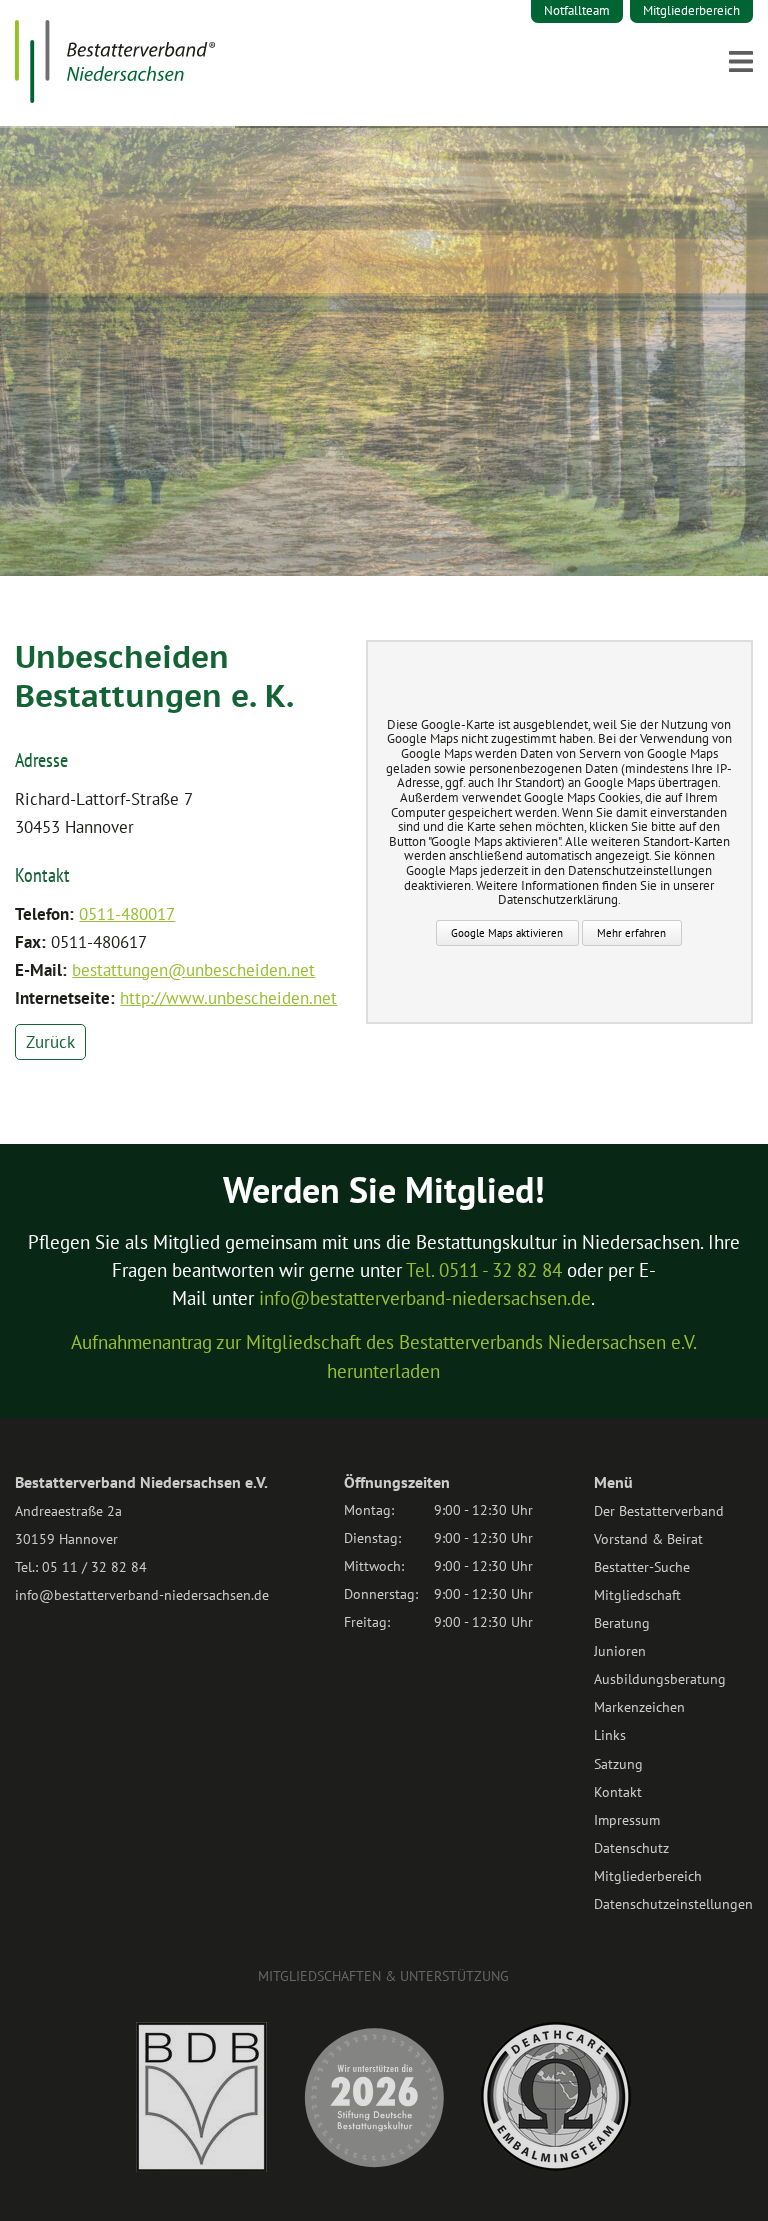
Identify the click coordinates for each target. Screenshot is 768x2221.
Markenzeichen (639, 1707)
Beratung (622, 1623)
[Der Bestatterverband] (115, 97)
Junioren (620, 1651)
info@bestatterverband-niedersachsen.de (425, 1298)
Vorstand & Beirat (648, 1539)
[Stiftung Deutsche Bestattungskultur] (374, 2167)
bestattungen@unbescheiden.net (193, 970)
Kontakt (618, 1792)
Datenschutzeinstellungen (673, 1904)
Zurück (50, 1042)
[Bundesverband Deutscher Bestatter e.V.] (201, 2167)
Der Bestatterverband (659, 1511)
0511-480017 (127, 914)
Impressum (627, 1820)
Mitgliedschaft (637, 1595)
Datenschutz (631, 1848)
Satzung (618, 1764)
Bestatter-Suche (642, 1567)
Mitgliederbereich (691, 10)
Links (610, 1735)
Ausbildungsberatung (660, 1679)
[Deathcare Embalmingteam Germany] (556, 2166)
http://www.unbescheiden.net (228, 998)
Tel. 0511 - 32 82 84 (484, 1270)
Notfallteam (577, 10)
